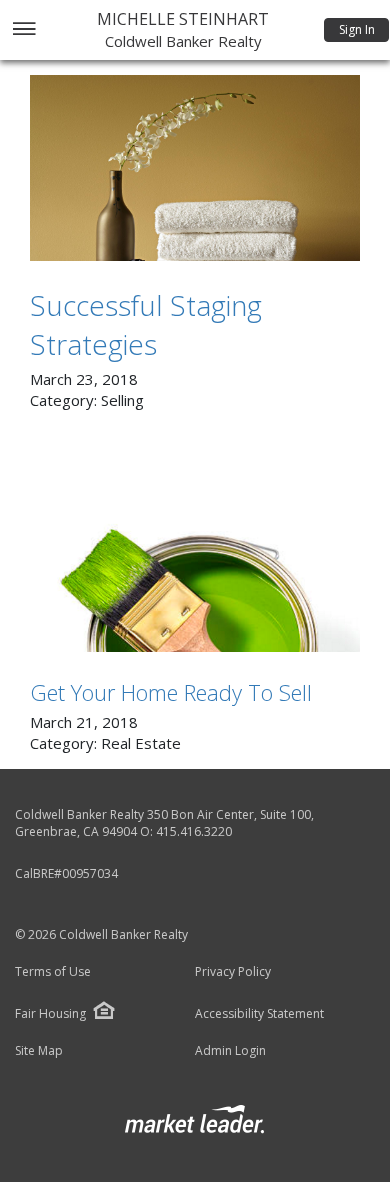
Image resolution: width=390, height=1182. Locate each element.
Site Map (39, 1051)
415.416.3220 (194, 831)
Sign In (357, 29)
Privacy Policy (233, 972)
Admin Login (230, 1051)
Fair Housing (50, 1013)
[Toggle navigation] (23, 30)
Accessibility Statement (259, 1014)
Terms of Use (53, 972)
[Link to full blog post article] (195, 168)
